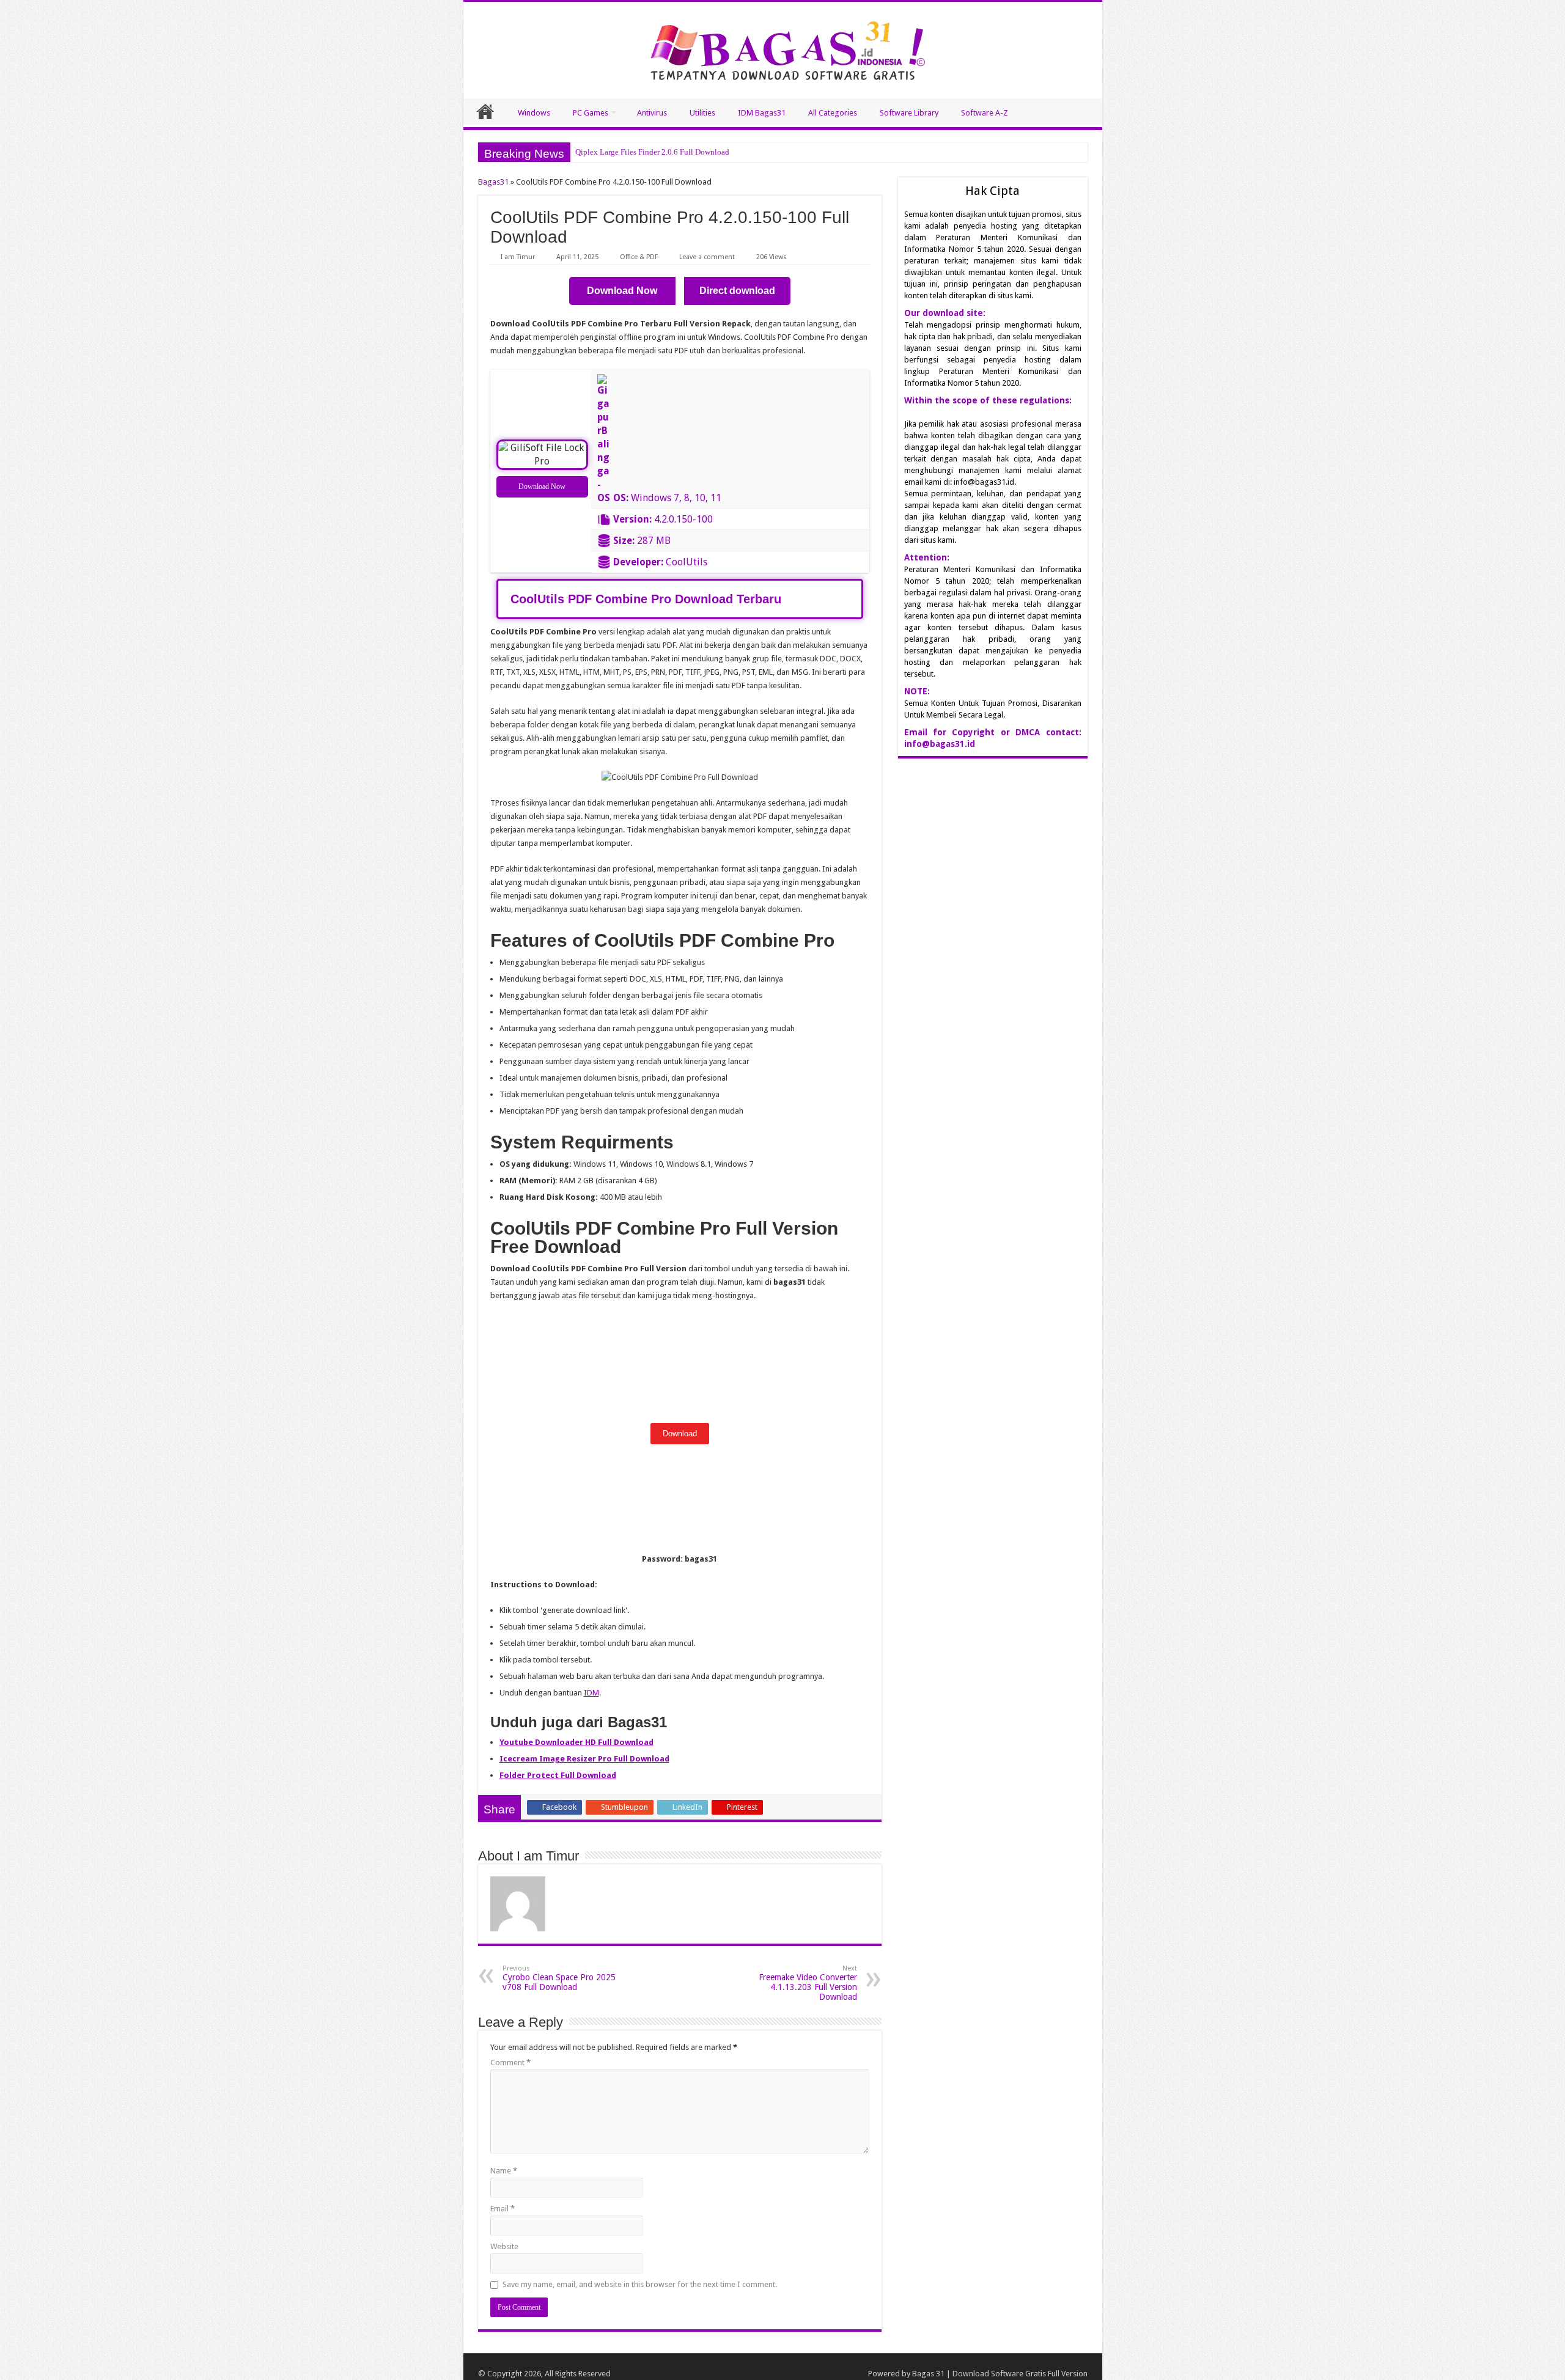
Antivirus (652, 113)
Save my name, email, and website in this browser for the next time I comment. (640, 2284)
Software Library (909, 113)
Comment (510, 2062)
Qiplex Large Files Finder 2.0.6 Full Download (652, 152)
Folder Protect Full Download (558, 1775)
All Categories (833, 113)
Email (503, 2209)
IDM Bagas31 (762, 113)
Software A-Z (985, 113)
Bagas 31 (928, 2374)
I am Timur (518, 257)
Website (504, 2246)
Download (680, 1434)
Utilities (702, 113)
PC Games (591, 113)
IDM (591, 1693)
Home (485, 111)
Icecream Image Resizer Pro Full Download (584, 1759)
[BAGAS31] (783, 48)
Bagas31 (493, 182)
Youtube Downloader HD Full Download (576, 1742)
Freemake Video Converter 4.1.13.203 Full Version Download (808, 1983)
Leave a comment (707, 257)
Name (504, 2171)
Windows (534, 113)
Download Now (542, 487)
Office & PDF (639, 257)
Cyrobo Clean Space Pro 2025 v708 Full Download (559, 1978)
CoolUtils (687, 562)
